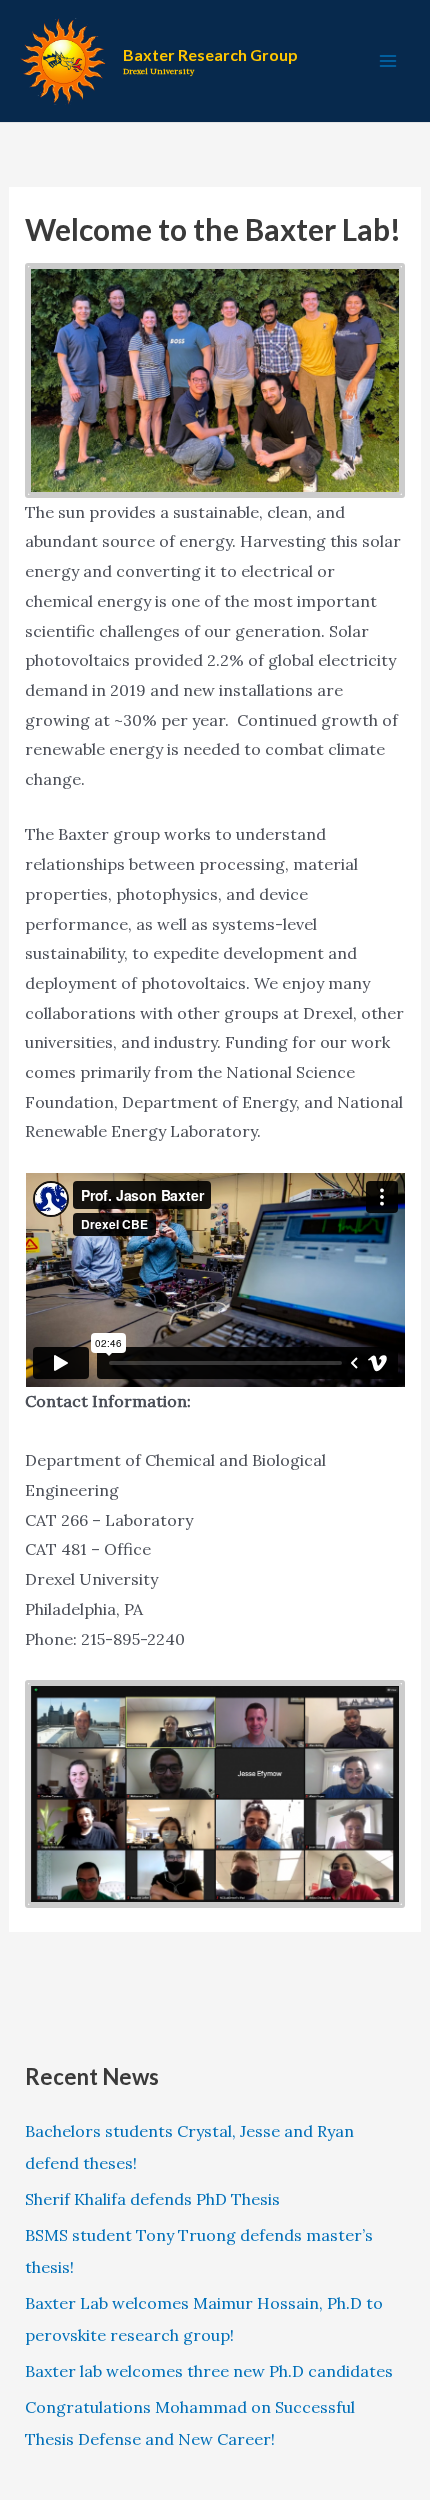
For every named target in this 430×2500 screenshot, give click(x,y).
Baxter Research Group (210, 54)
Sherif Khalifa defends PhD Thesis (152, 2199)
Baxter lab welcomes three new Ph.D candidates (209, 2371)
